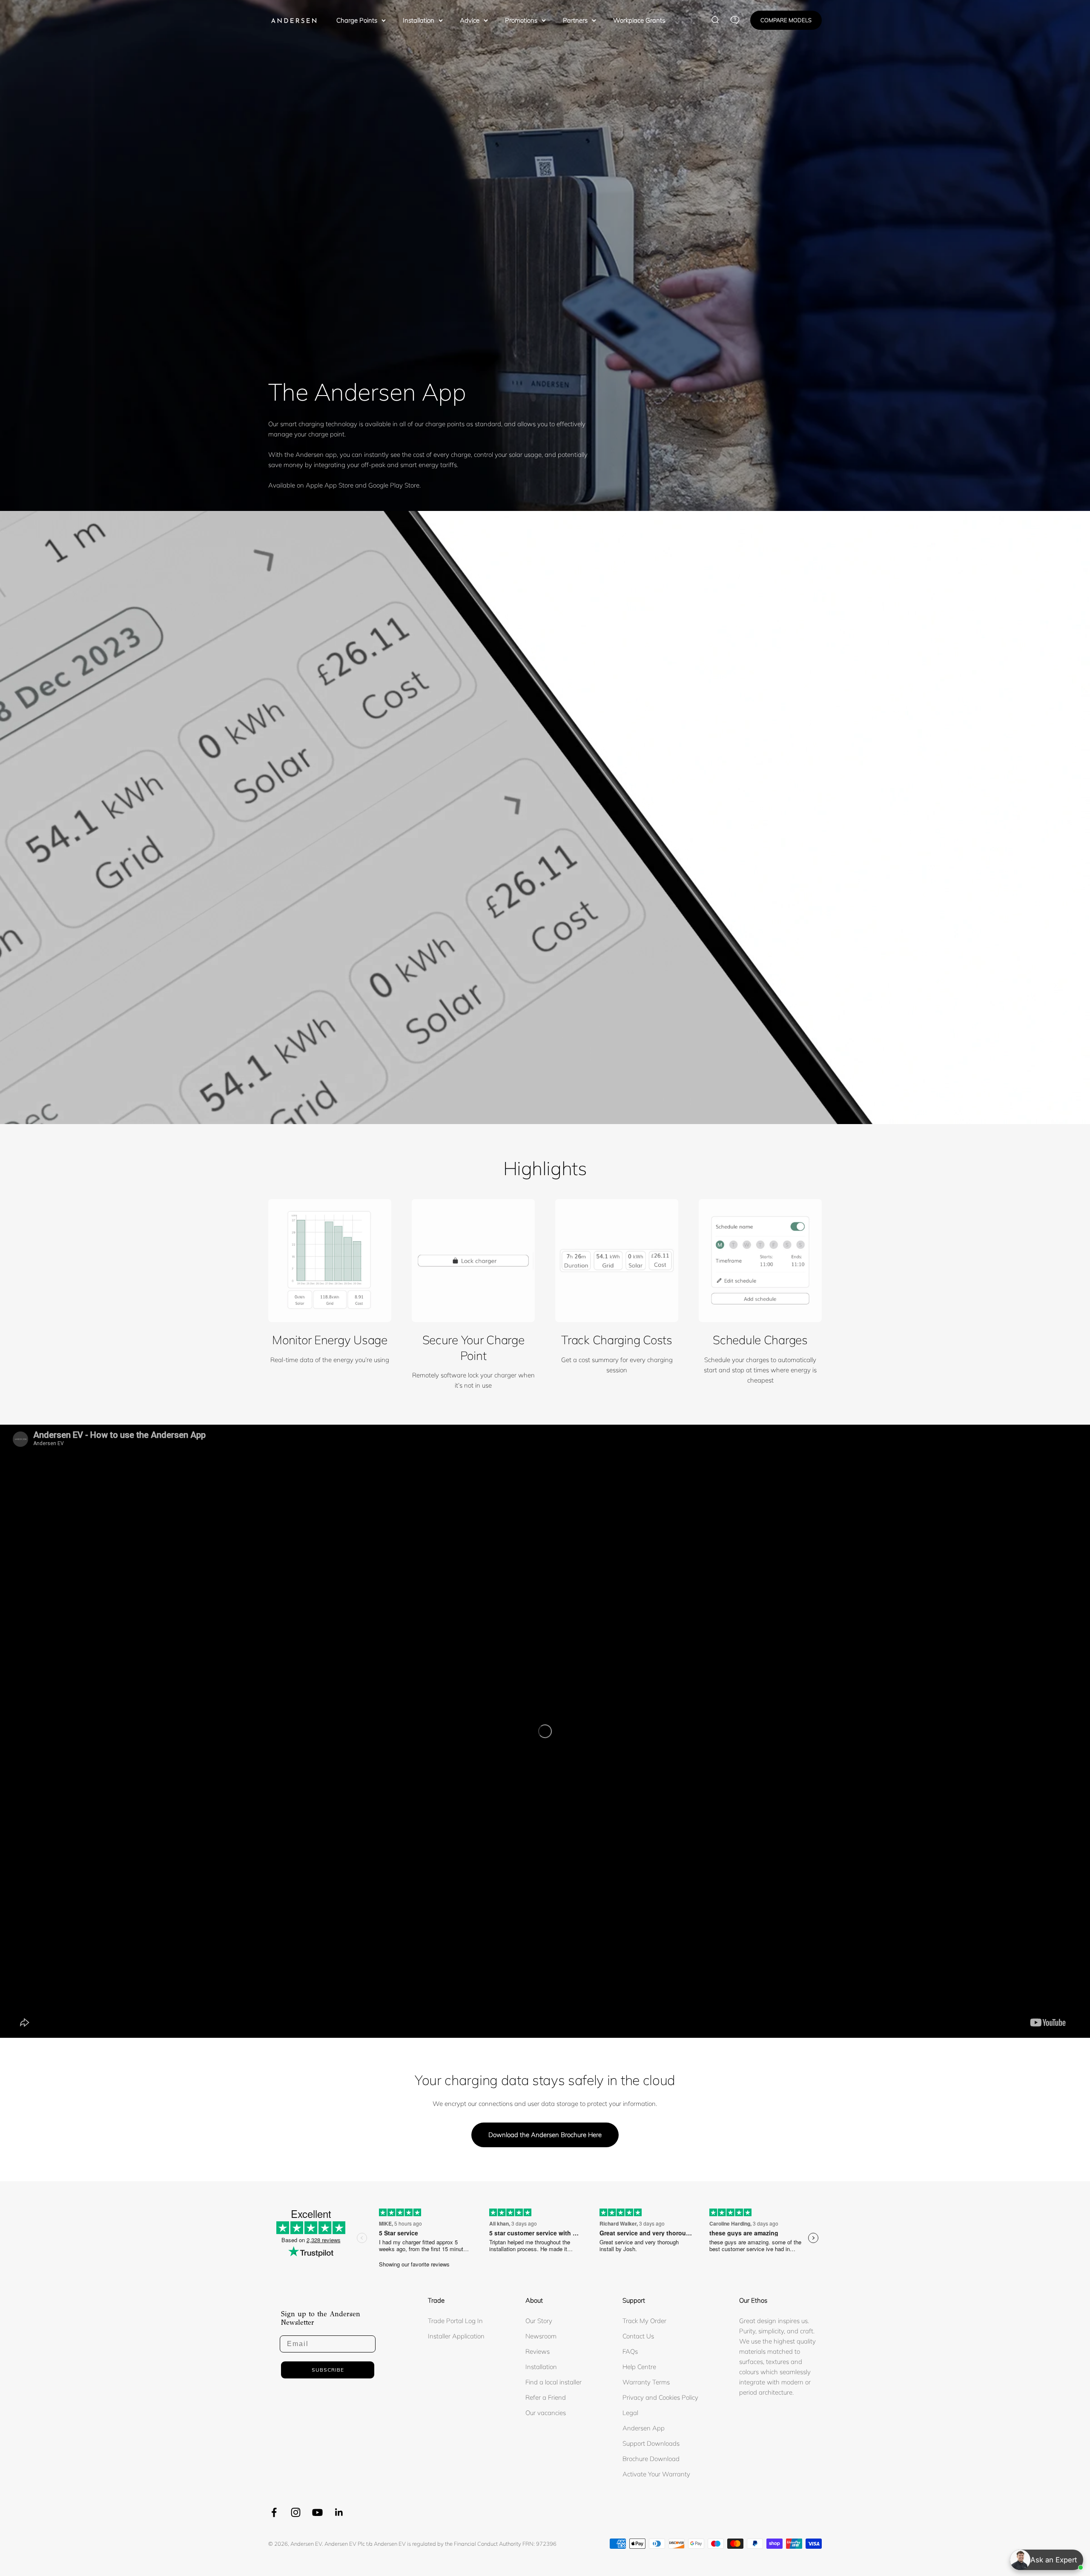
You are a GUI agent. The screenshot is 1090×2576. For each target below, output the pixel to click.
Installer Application (456, 2336)
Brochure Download (651, 2459)
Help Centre (639, 2367)
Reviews (538, 2351)
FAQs (630, 2351)
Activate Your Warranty (656, 2474)
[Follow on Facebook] (274, 2512)
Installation (419, 20)
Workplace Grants (639, 20)
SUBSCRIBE (328, 2370)
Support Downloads (651, 2443)
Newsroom (541, 2336)
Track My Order (644, 2321)
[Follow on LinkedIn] (339, 2512)
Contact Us (638, 2336)
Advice (470, 20)
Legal (630, 2413)
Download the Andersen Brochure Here (545, 2135)
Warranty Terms (646, 2382)
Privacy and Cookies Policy (660, 2397)
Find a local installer (554, 2382)
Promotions (521, 20)
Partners (575, 20)
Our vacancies (546, 2413)
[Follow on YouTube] (317, 2512)
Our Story (539, 2321)
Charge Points (357, 20)
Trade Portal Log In (455, 2321)
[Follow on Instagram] (296, 2512)
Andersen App (644, 2428)
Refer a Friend (546, 2397)
